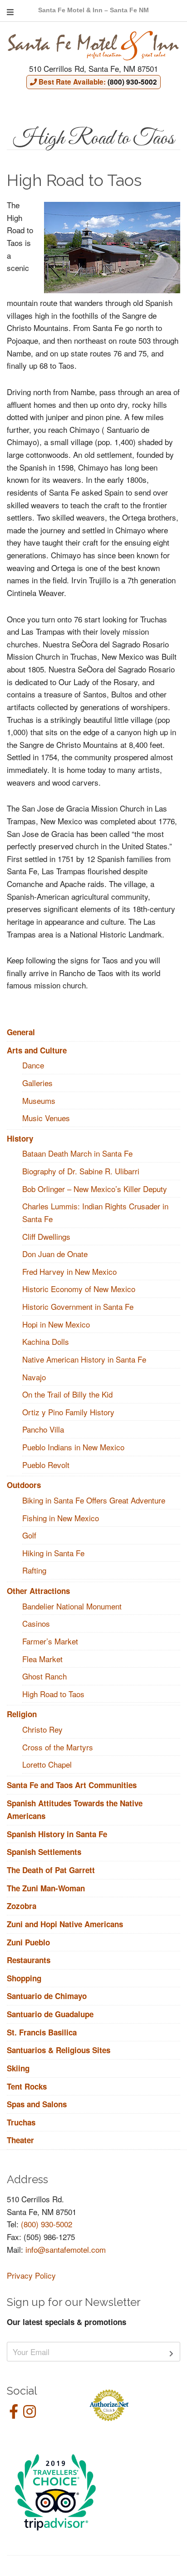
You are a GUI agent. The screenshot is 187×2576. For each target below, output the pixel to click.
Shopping (24, 1978)
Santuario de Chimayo (47, 1996)
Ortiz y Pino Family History (68, 1412)
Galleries (37, 1083)
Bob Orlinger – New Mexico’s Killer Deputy (95, 1189)
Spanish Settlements (44, 1852)
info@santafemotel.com (66, 2249)
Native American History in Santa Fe (84, 1359)
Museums (39, 1100)
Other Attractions (38, 1591)
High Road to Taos (53, 1694)
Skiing (18, 2068)
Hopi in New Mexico (56, 1324)
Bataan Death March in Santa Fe (77, 1153)
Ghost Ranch (44, 1676)
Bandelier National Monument (72, 1606)
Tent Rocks (27, 2086)
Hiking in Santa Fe (53, 1553)
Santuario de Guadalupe (50, 2014)
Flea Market (42, 1659)
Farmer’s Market (50, 1641)
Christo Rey (42, 1729)
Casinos (36, 1623)
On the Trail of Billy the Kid (67, 1394)
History (20, 1138)
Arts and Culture (37, 1050)
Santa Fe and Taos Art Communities (72, 1785)
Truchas (21, 2122)
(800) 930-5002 (47, 2224)
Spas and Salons (37, 2104)
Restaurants (29, 1960)
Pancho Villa (43, 1429)
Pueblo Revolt (46, 1465)
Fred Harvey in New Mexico (69, 1271)
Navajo (34, 1377)
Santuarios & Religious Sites (59, 2050)
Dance (33, 1065)
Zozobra (22, 1906)
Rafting (34, 1570)
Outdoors (24, 1485)
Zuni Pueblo (28, 1942)
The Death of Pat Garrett (51, 1870)
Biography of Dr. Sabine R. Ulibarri (81, 1171)
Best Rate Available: (97, 82)
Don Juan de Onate (55, 1254)
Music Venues (46, 1118)
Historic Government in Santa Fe (78, 1306)
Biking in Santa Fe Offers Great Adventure (94, 1500)
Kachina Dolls (46, 1341)
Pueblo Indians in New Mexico (73, 1447)
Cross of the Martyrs (58, 1747)
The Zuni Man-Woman (46, 1888)
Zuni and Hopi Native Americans (65, 1924)
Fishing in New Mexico (61, 1518)
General (21, 1032)
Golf (29, 1535)
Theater (20, 2140)
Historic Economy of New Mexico (79, 1289)
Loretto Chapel (47, 1764)
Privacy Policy (31, 2275)
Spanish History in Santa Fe (57, 1834)
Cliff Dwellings (46, 1236)
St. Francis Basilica (42, 2032)
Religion (22, 1714)
